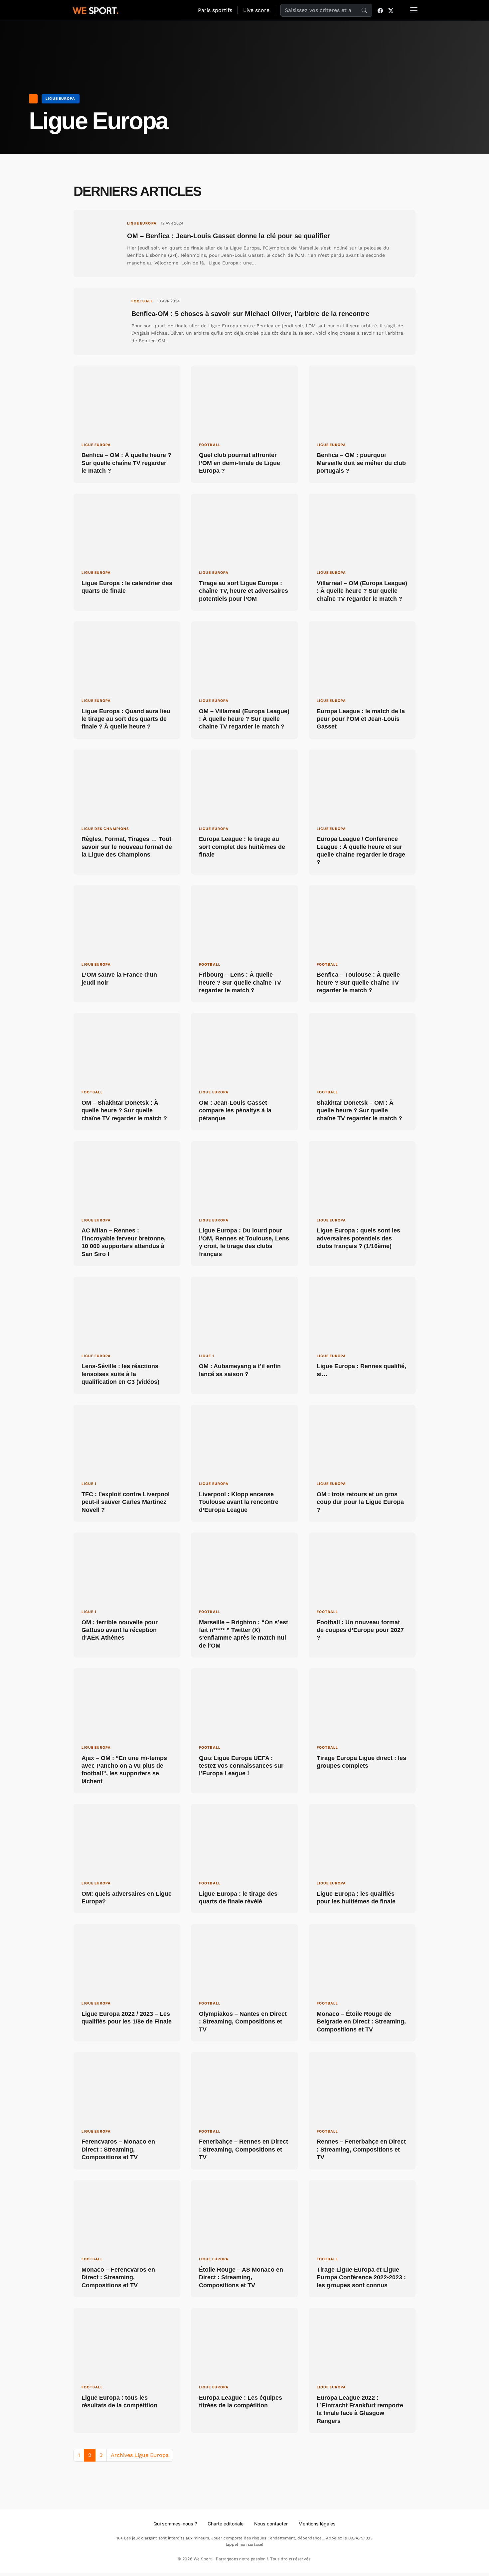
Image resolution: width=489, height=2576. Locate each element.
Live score (256, 10)
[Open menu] (414, 10)
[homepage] (95, 10)
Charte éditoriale (226, 2524)
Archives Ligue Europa (140, 2455)
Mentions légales (317, 2524)
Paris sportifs (215, 10)
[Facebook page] (380, 10)
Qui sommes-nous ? (175, 2524)
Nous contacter (271, 2524)
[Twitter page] (391, 10)
